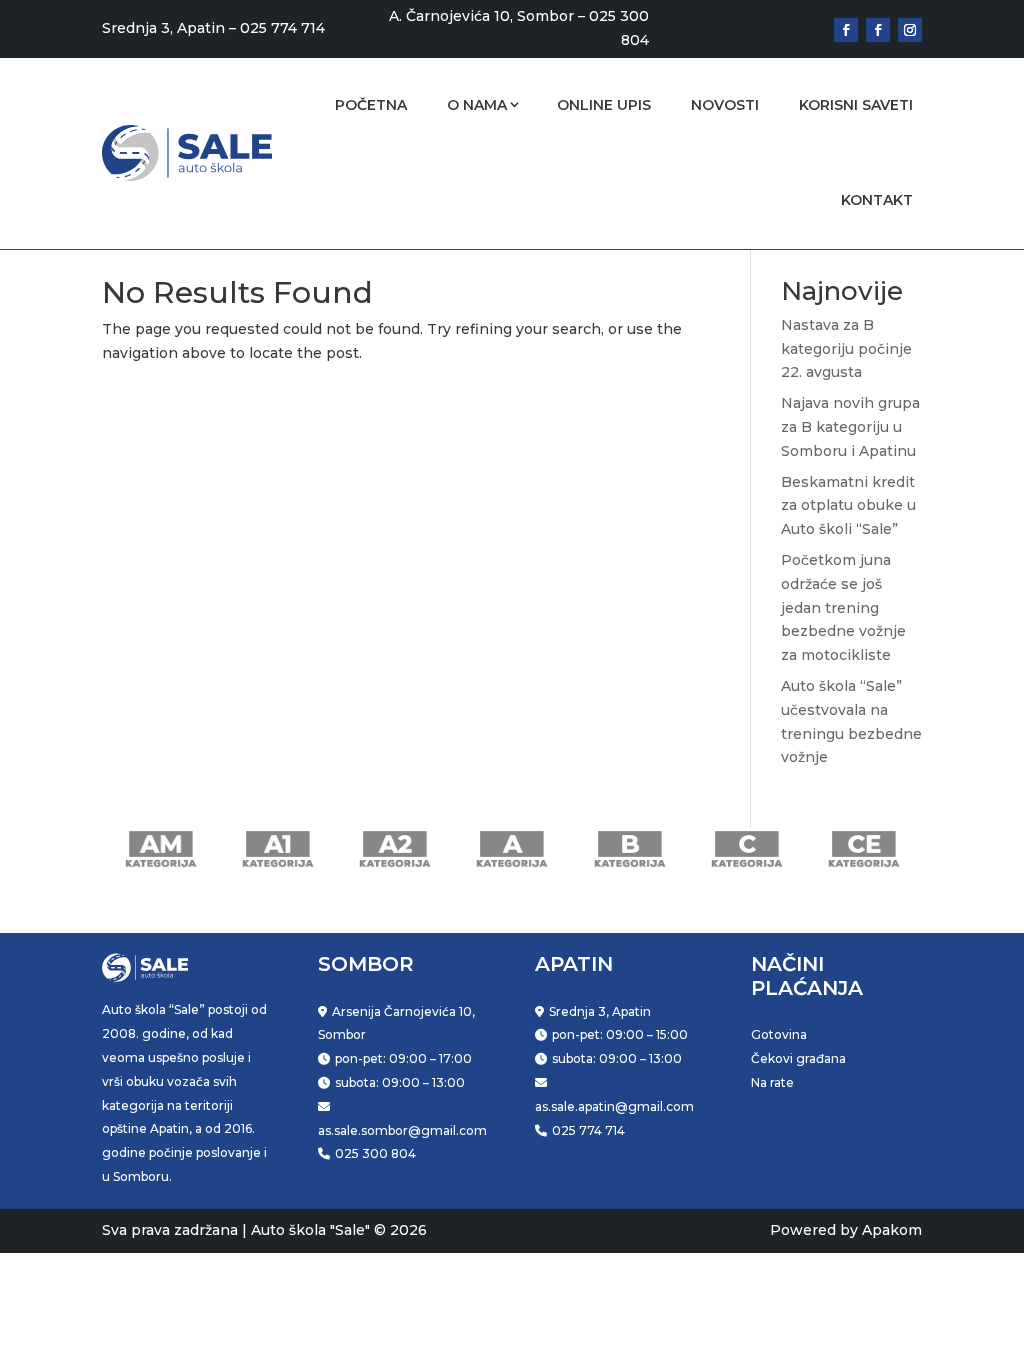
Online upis (604, 105)
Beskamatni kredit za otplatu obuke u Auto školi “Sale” (848, 506)
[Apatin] (878, 30)
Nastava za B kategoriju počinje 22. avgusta (846, 349)
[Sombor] (846, 30)
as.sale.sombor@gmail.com (402, 1130)
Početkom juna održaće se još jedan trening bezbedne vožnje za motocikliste (843, 607)
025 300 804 (375, 1153)
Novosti (725, 105)
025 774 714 (282, 28)
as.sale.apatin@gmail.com (614, 1106)
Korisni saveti (856, 105)
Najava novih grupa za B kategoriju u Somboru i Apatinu (850, 427)
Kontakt (877, 200)
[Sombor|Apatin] (910, 30)
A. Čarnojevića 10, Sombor (481, 16)
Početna (371, 105)
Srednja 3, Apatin (163, 28)
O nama (477, 105)
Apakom (892, 1230)
